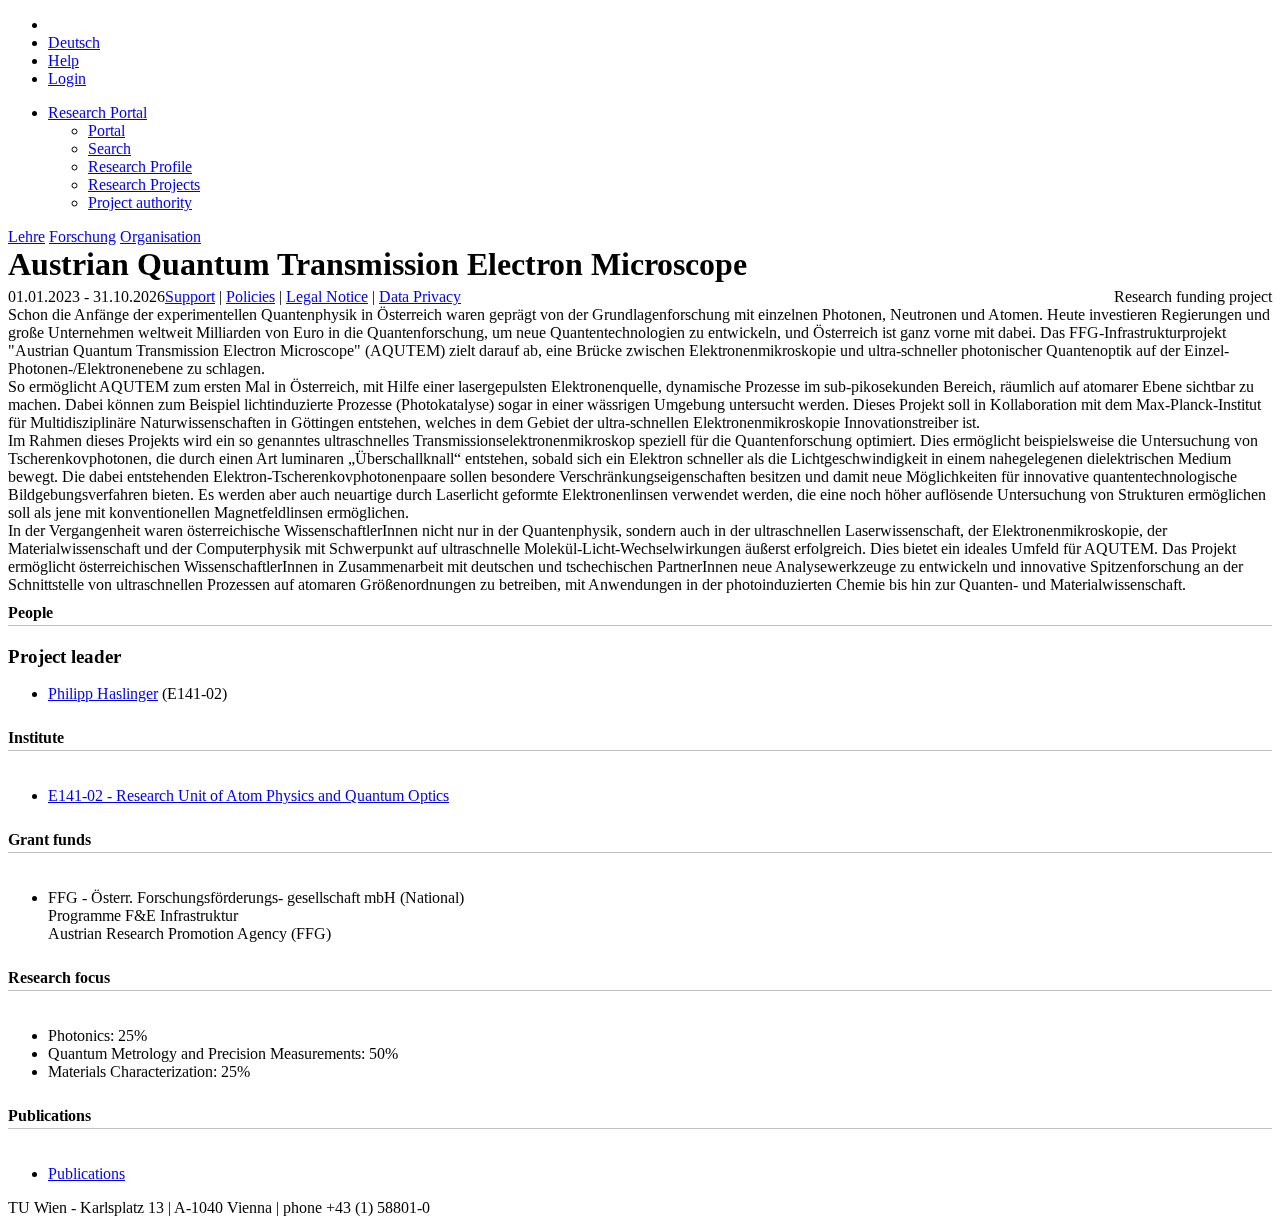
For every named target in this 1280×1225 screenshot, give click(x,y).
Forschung (82, 236)
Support (190, 296)
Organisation (160, 236)
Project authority (140, 202)
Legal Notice (327, 296)
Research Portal (97, 112)
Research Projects (144, 184)
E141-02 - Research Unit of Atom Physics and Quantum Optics (248, 795)
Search (109, 148)
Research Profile (140, 166)
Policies (250, 296)
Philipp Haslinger (103, 693)
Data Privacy (420, 296)
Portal (106, 130)
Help (63, 60)
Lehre (26, 236)
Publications (86, 1173)
